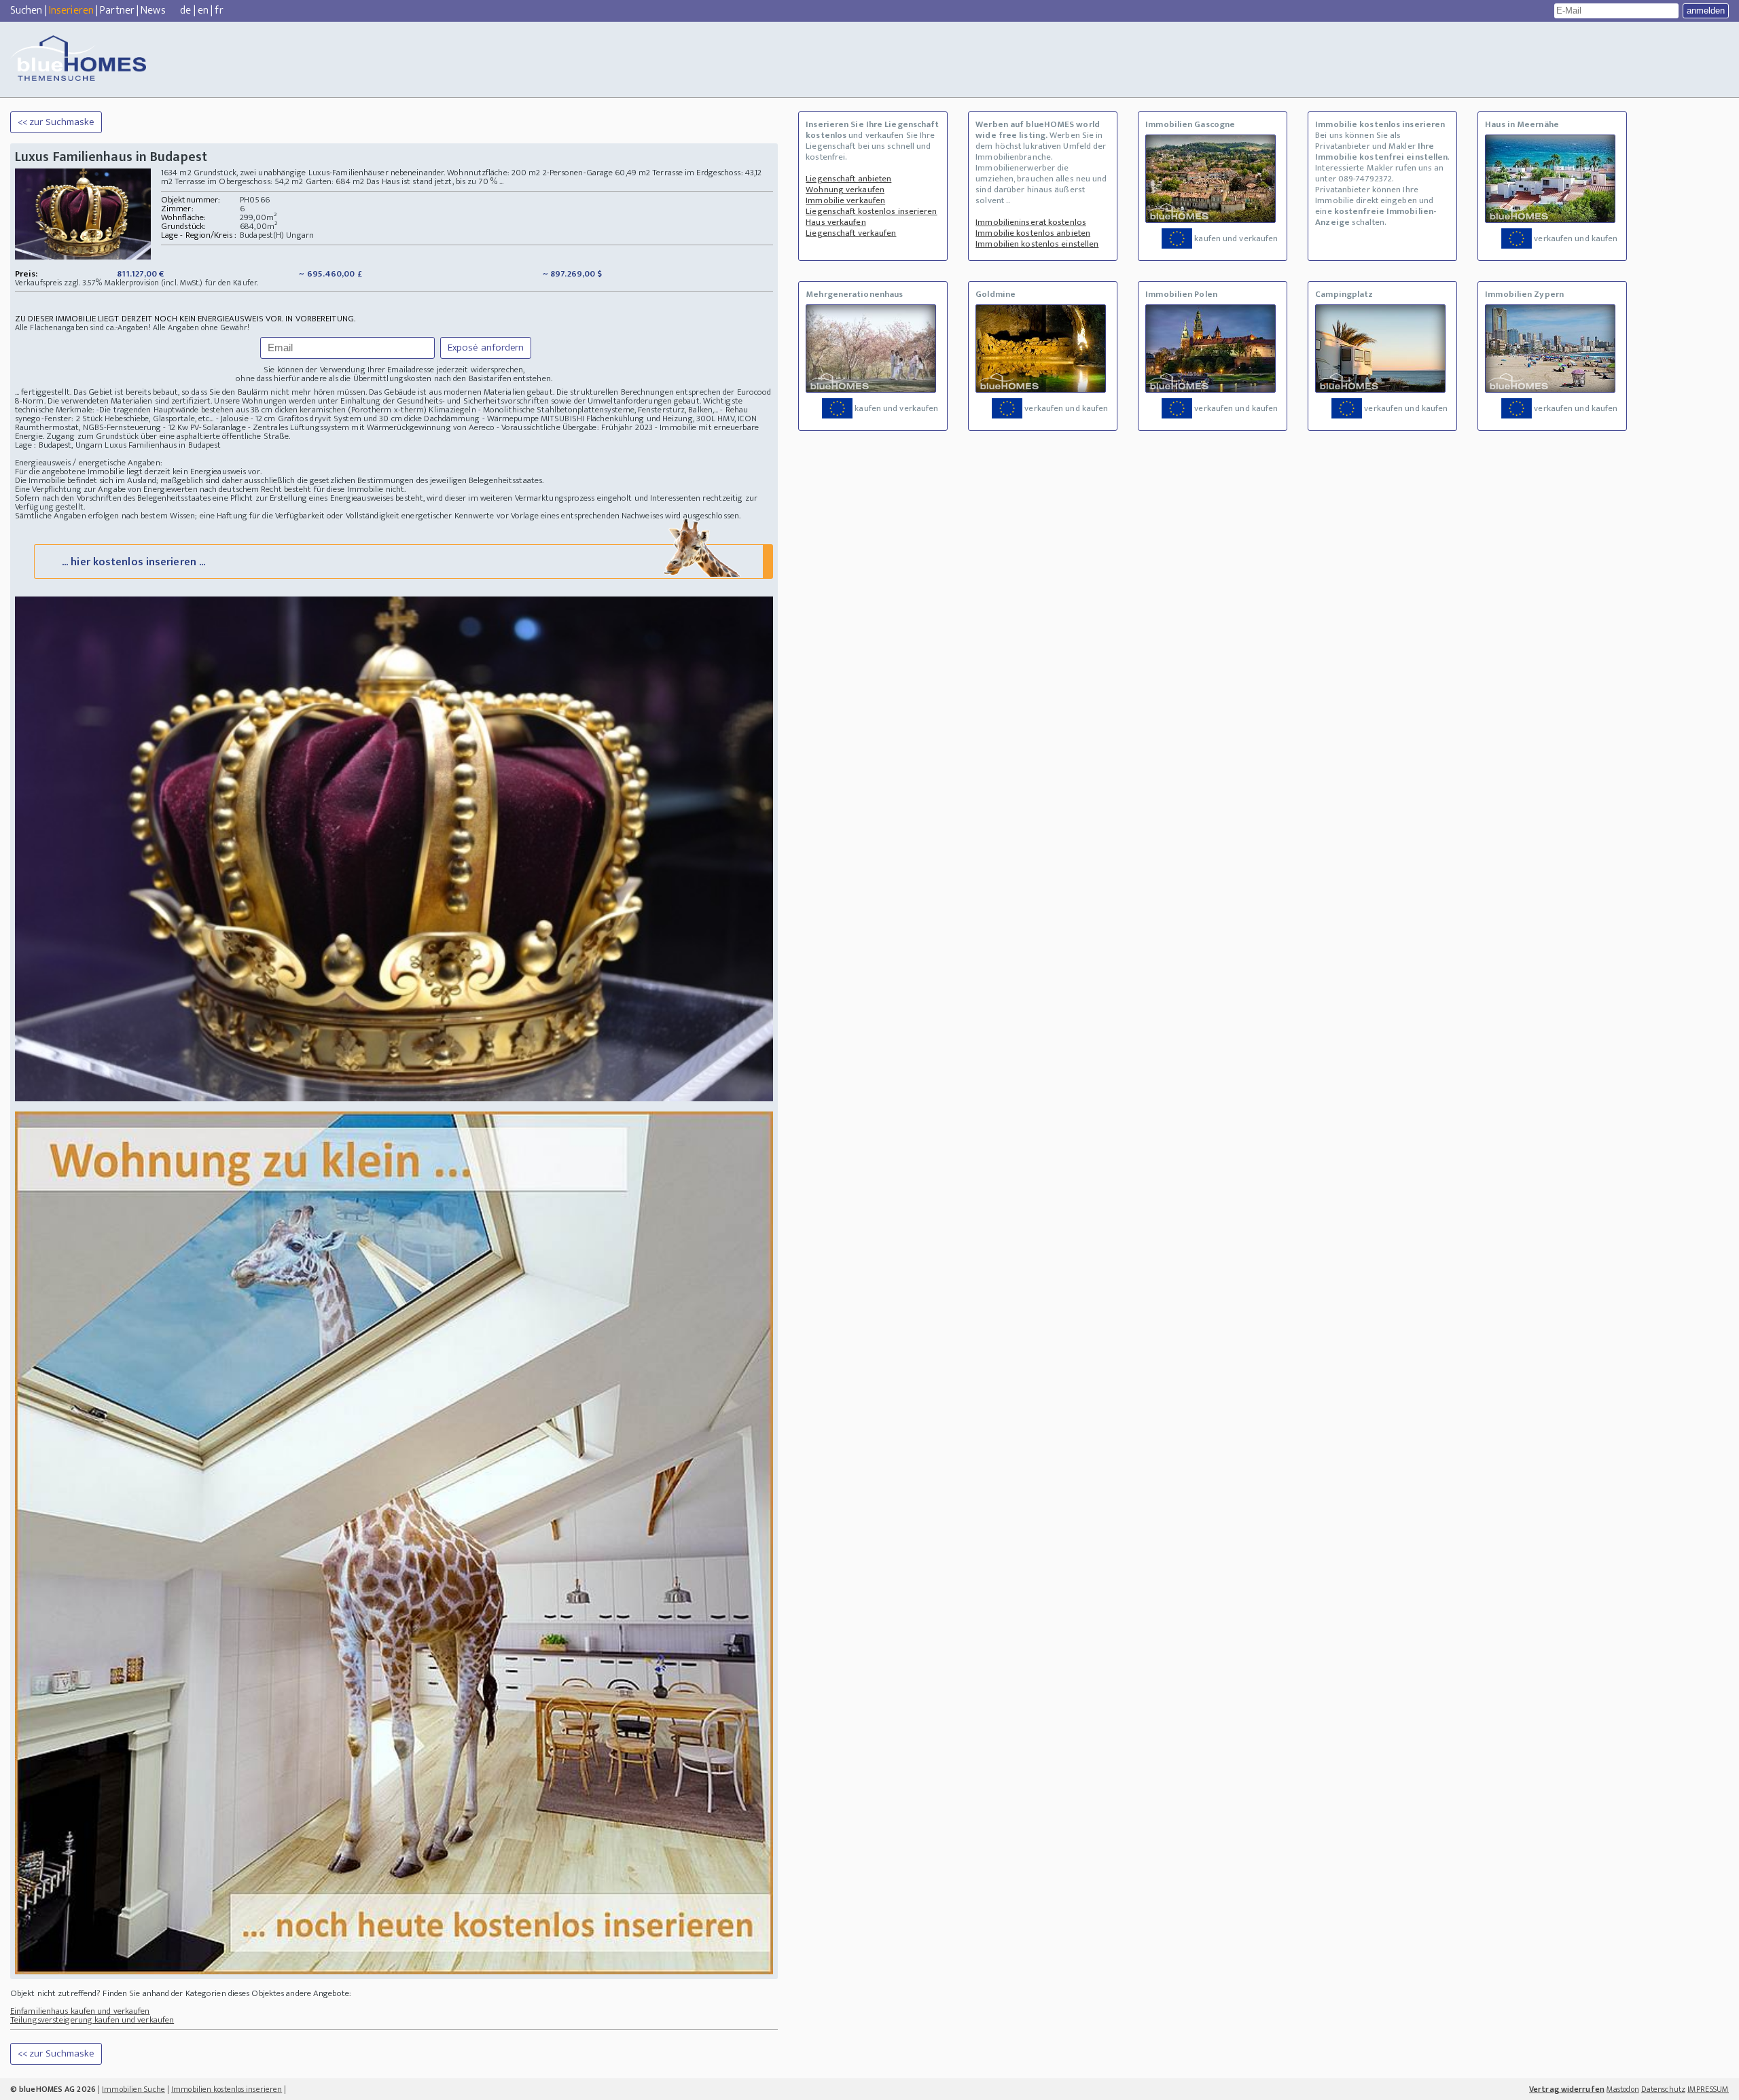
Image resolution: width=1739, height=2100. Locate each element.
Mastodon (1623, 2089)
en (203, 11)
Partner (117, 11)
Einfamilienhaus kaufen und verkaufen (80, 2011)
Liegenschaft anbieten (848, 179)
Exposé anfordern (486, 348)
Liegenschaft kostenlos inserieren (871, 211)
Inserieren (71, 11)
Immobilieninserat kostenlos (1031, 222)
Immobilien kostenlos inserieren (227, 2089)
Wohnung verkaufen (845, 190)
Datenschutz (1663, 2089)
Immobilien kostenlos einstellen (1037, 244)
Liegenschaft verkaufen (851, 233)
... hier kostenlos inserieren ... (133, 562)
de (185, 11)
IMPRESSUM (1708, 2089)
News (153, 11)
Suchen (26, 11)
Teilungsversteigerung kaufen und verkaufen (92, 2020)
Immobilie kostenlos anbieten (1033, 233)
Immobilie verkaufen (845, 200)
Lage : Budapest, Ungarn (59, 445)
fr (219, 11)
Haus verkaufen (836, 222)
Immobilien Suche (133, 2089)
